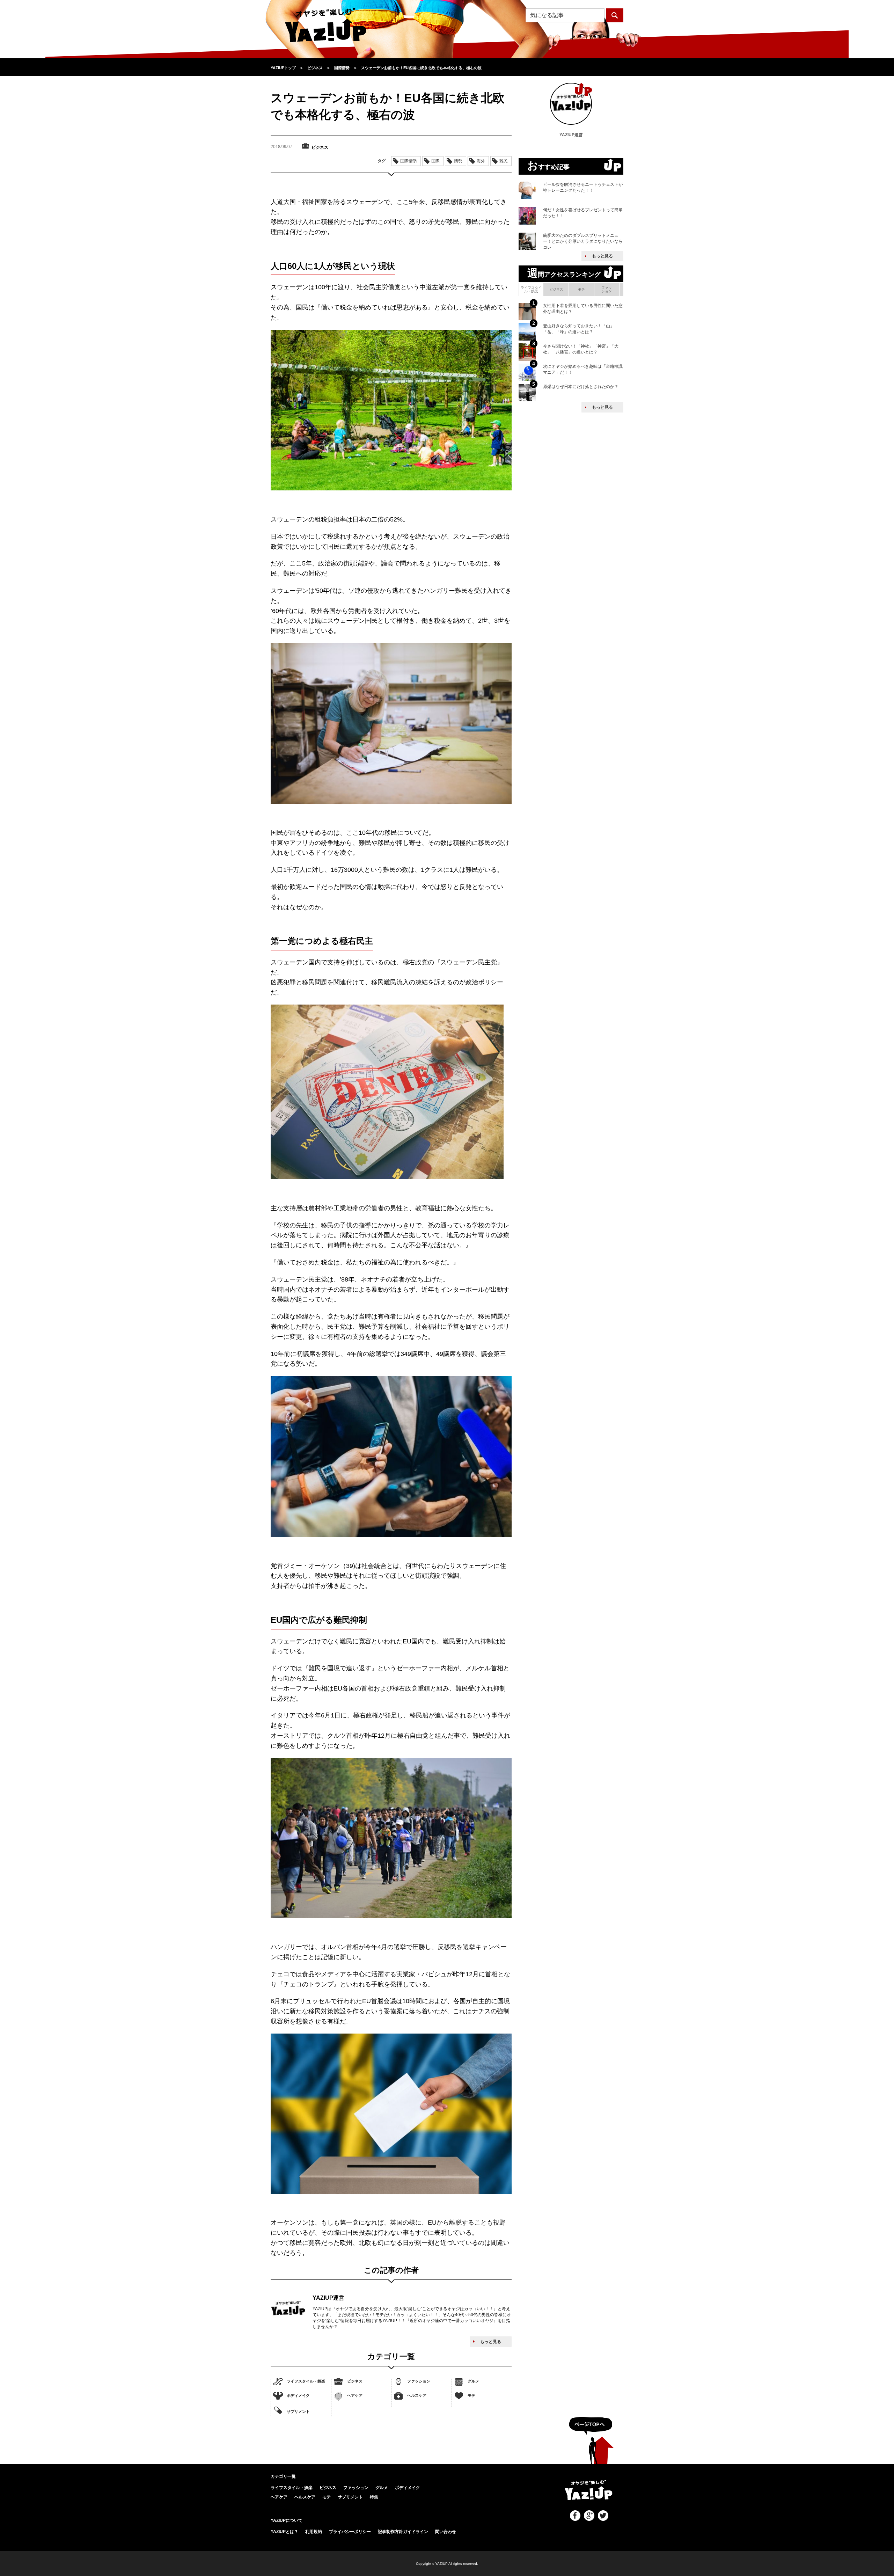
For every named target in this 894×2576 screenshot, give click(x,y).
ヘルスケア (417, 2395)
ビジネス (355, 2381)
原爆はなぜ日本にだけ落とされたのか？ (581, 387)
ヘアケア (355, 2395)
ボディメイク (298, 2395)
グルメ (473, 2381)
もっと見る (491, 2342)
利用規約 (314, 2532)
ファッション (419, 2381)
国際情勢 (409, 161)
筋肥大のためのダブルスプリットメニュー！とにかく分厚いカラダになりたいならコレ (583, 241)
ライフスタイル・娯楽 (306, 2381)
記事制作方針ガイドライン (403, 2532)
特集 (374, 2497)
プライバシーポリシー (350, 2532)
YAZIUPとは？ (284, 2532)
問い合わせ (446, 2532)
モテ (471, 2395)
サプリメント (298, 2411)
